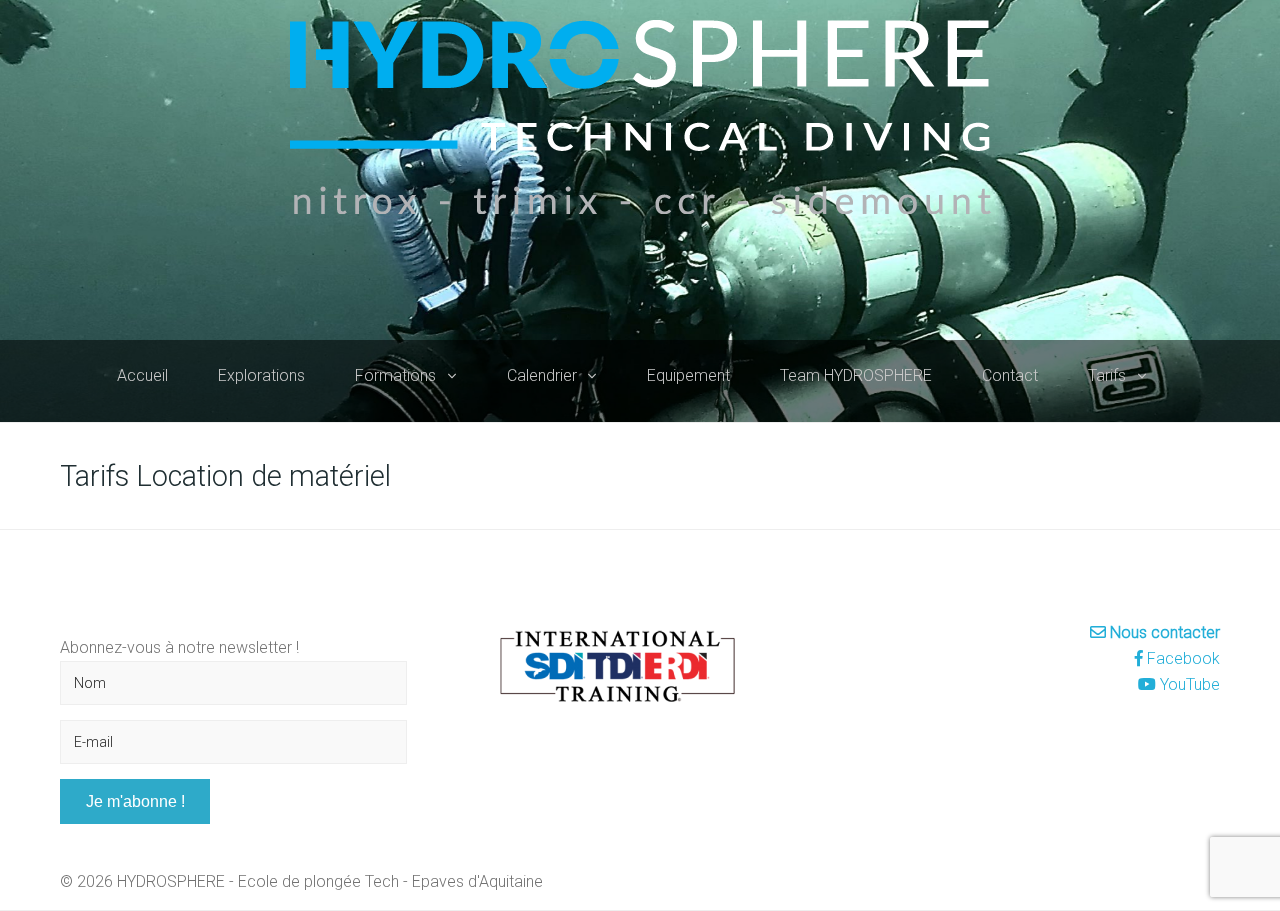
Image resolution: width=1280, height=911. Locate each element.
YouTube (1188, 684)
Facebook (1181, 658)
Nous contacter (1163, 632)
